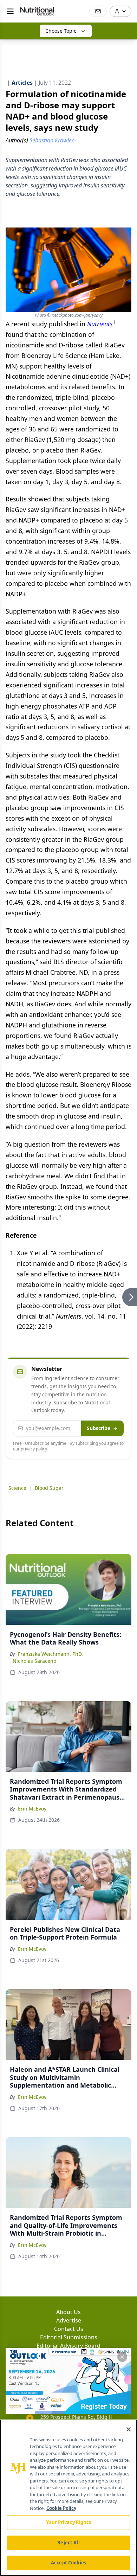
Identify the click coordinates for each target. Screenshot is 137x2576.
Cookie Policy (61, 2508)
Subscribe (99, 1428)
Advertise (69, 2320)
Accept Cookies (68, 2563)
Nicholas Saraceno (34, 1661)
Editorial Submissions (69, 2337)
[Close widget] (122, 2357)
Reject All (68, 2543)
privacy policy (34, 1449)
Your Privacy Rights (68, 2522)
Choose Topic (61, 31)
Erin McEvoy (32, 1809)
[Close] (129, 2429)
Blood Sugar (49, 1488)
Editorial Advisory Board (68, 2346)
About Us (68, 2312)
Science (17, 1488)
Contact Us (69, 2329)
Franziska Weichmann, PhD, (50, 1654)
